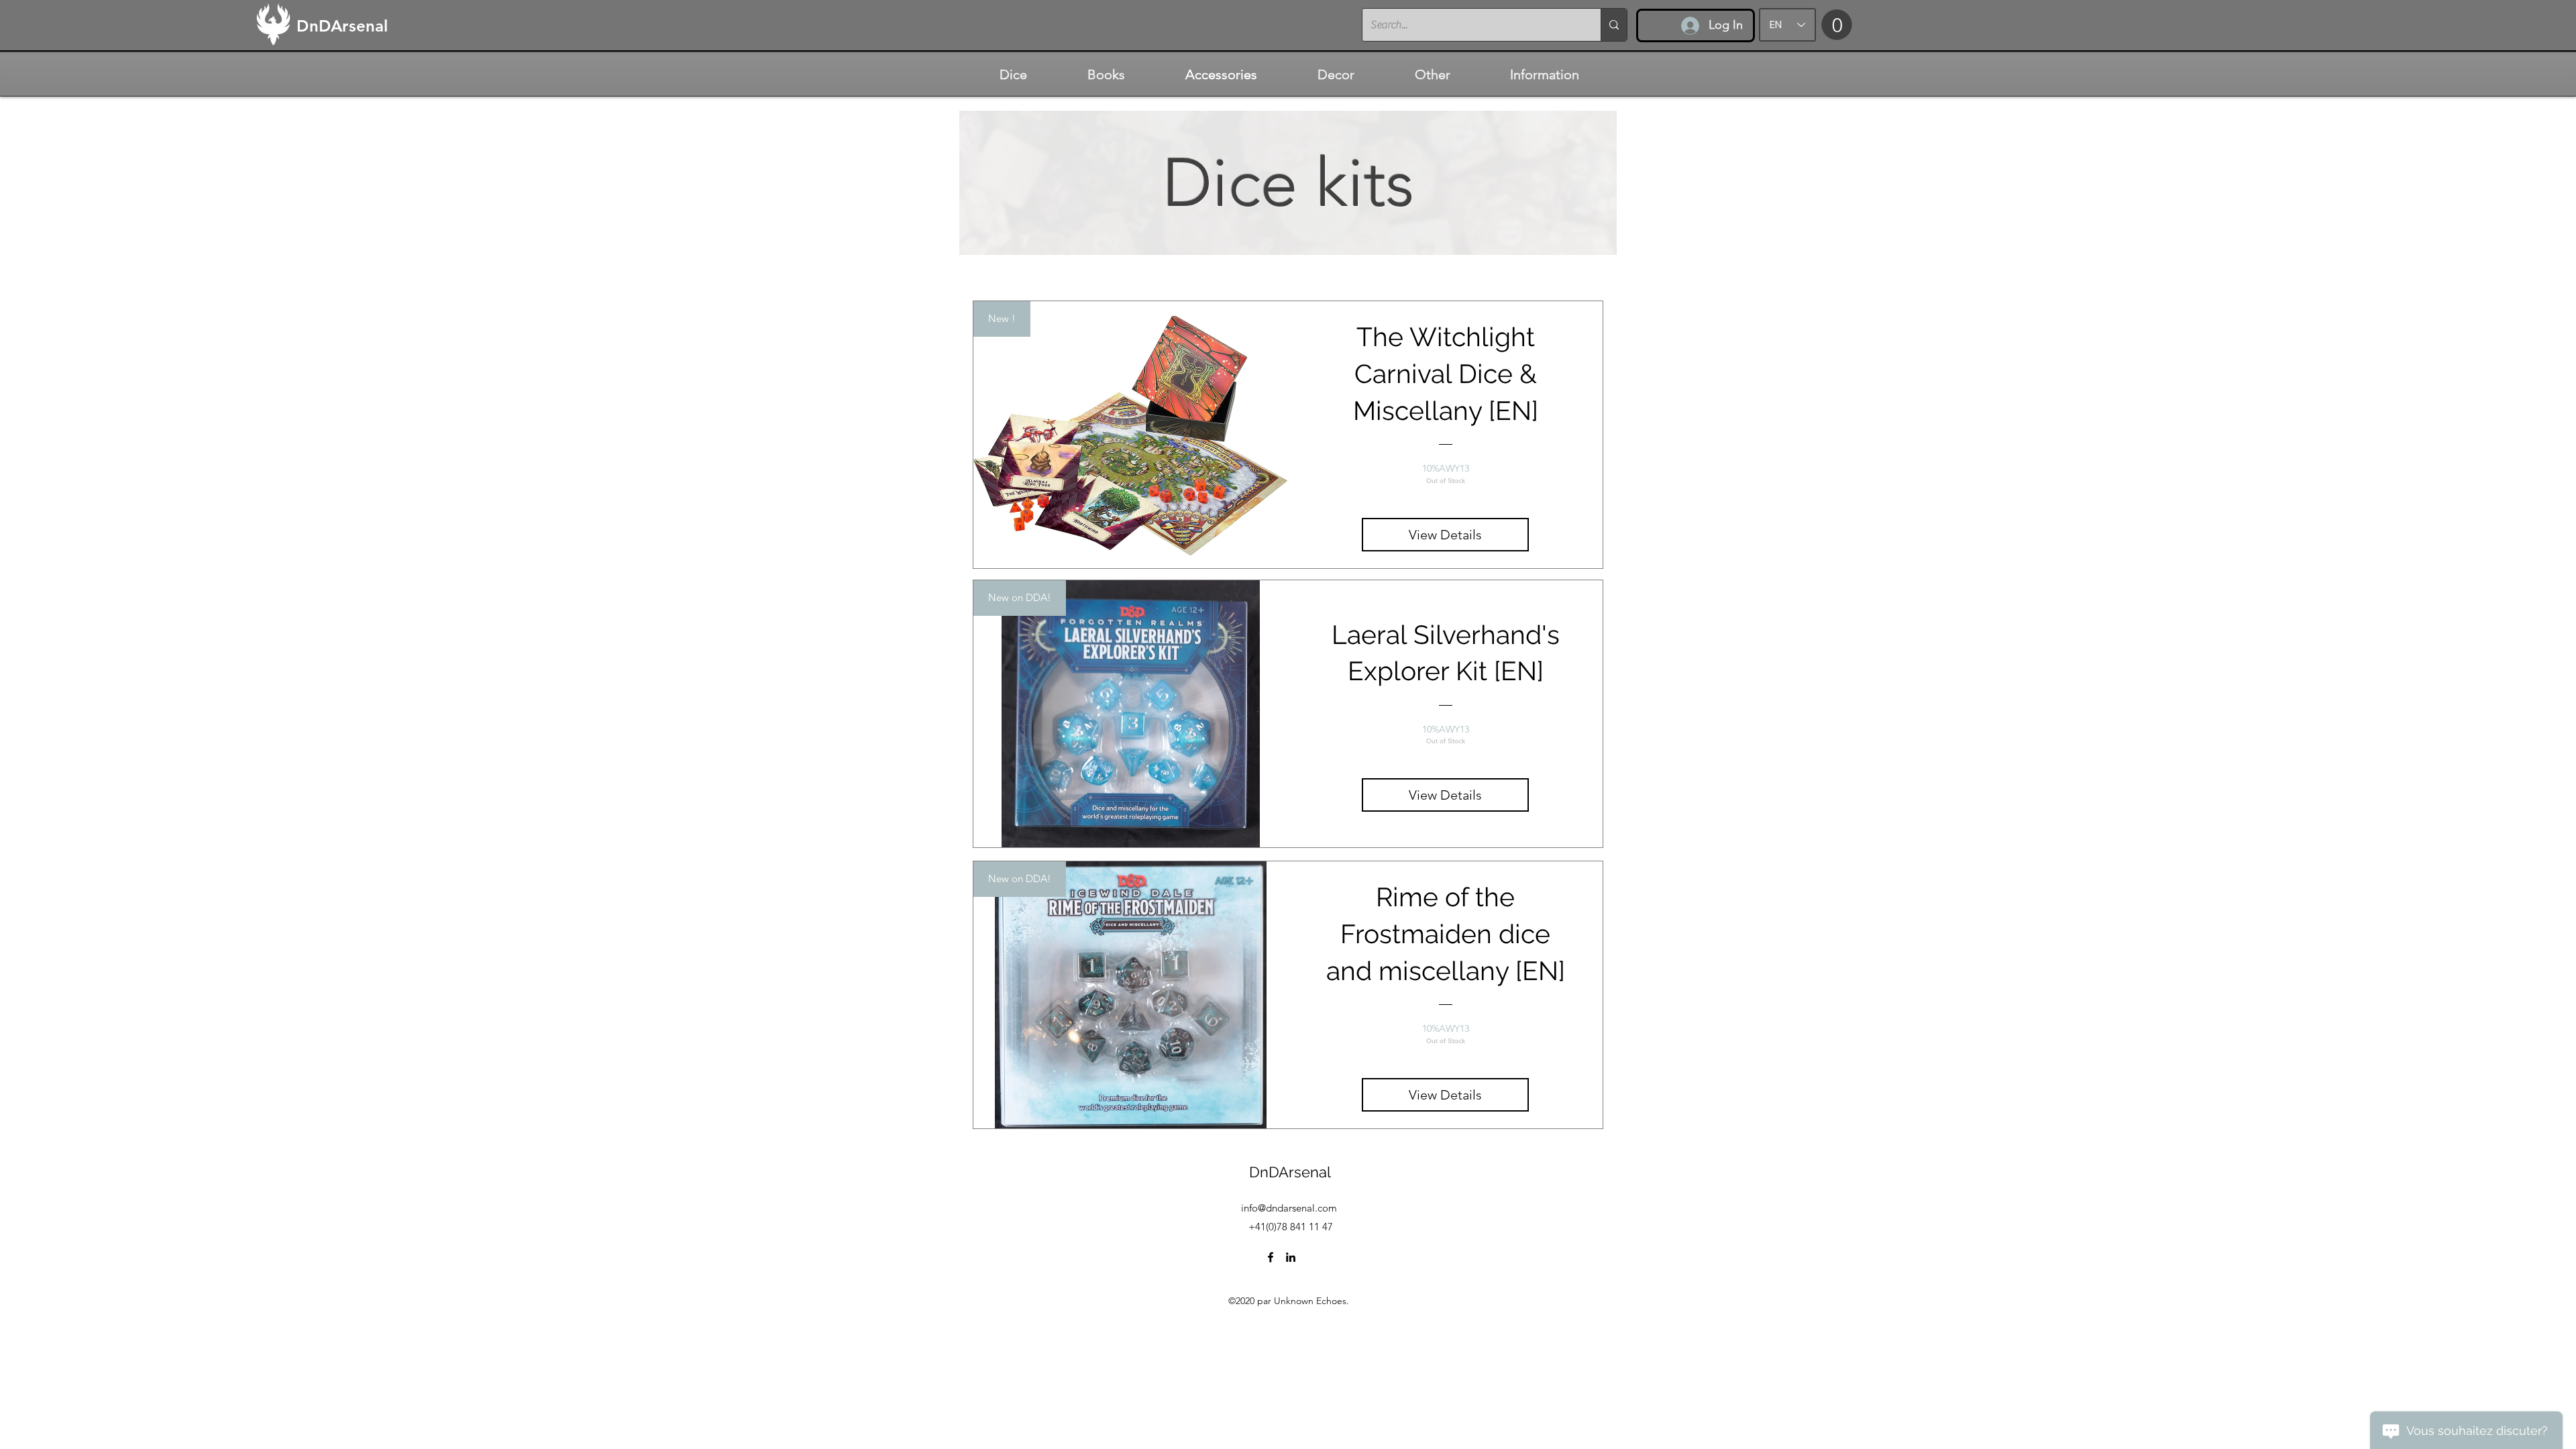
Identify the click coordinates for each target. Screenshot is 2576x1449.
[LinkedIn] (1291, 1257)
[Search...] (1614, 25)
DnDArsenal (1290, 1172)
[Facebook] (1271, 1257)
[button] (1837, 24)
